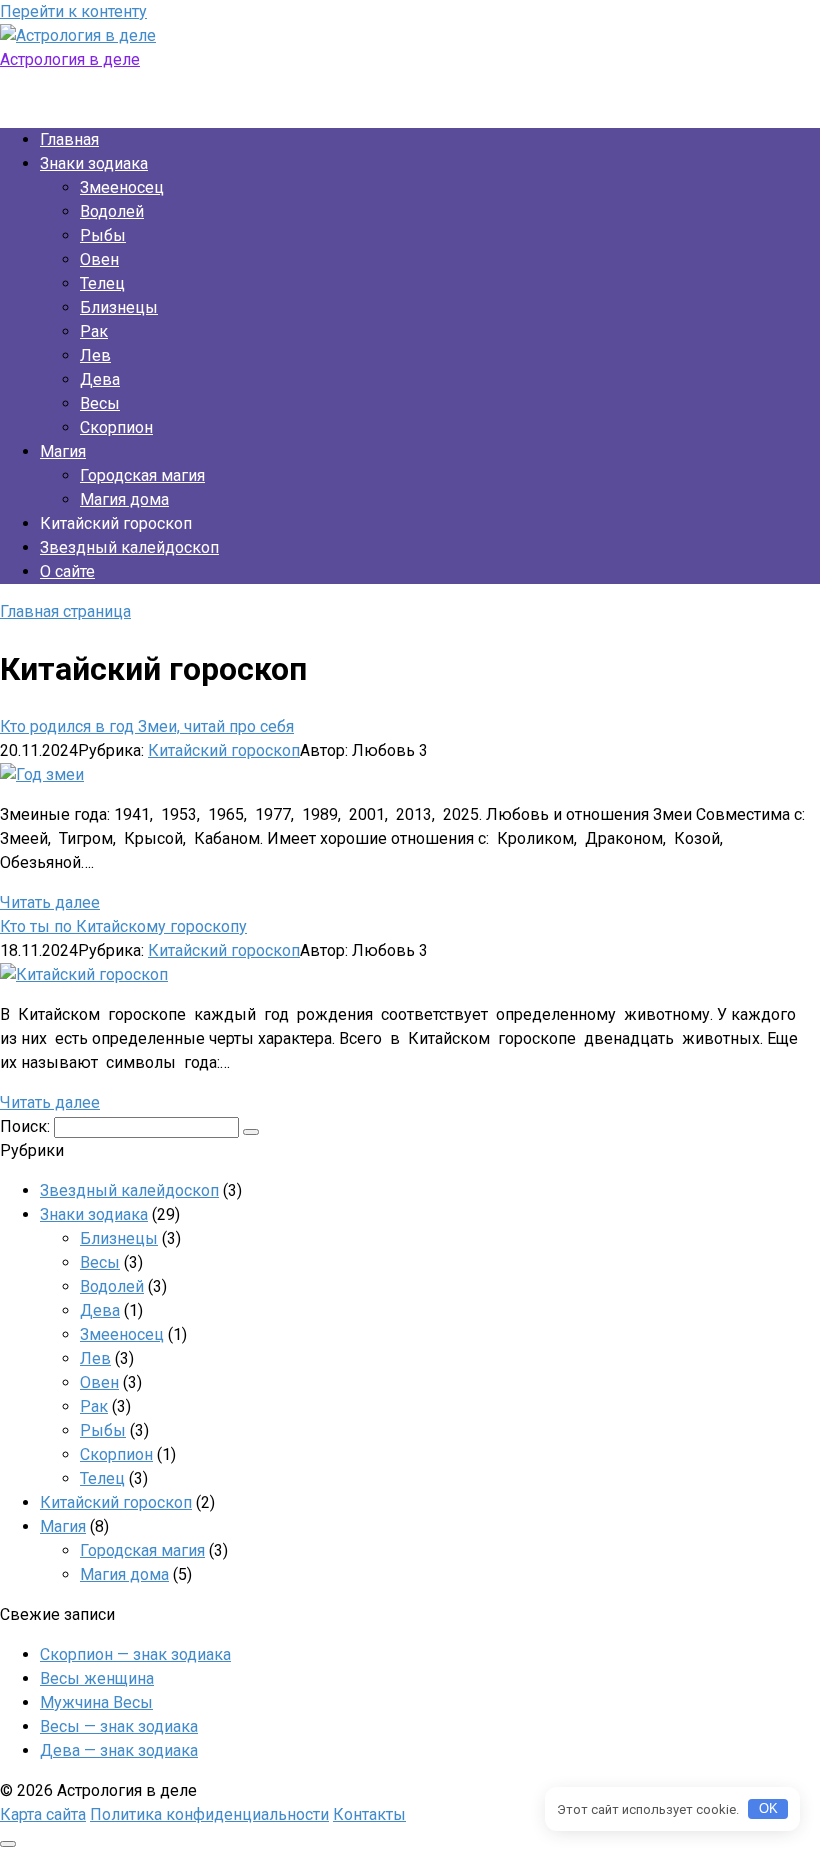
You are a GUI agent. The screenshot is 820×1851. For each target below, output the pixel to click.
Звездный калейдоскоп (129, 547)
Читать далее (50, 902)
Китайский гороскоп (224, 750)
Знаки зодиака (94, 163)
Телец (102, 283)
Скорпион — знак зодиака (135, 1654)
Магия (63, 451)
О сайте (67, 571)
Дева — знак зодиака (119, 1750)
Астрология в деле (70, 59)
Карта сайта (43, 1814)
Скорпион (116, 427)
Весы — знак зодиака (119, 1726)
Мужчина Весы (96, 1702)
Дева (100, 379)
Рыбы (103, 235)
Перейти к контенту (73, 11)
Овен (99, 259)
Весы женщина (97, 1678)
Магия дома (124, 499)
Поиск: (27, 1126)
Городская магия (142, 475)
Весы (100, 403)
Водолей (112, 211)
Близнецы (119, 307)
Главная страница (65, 611)
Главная (69, 139)
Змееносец (122, 187)
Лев (95, 355)
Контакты (369, 1814)
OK (768, 1808)
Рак (94, 331)
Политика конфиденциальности (209, 1814)
